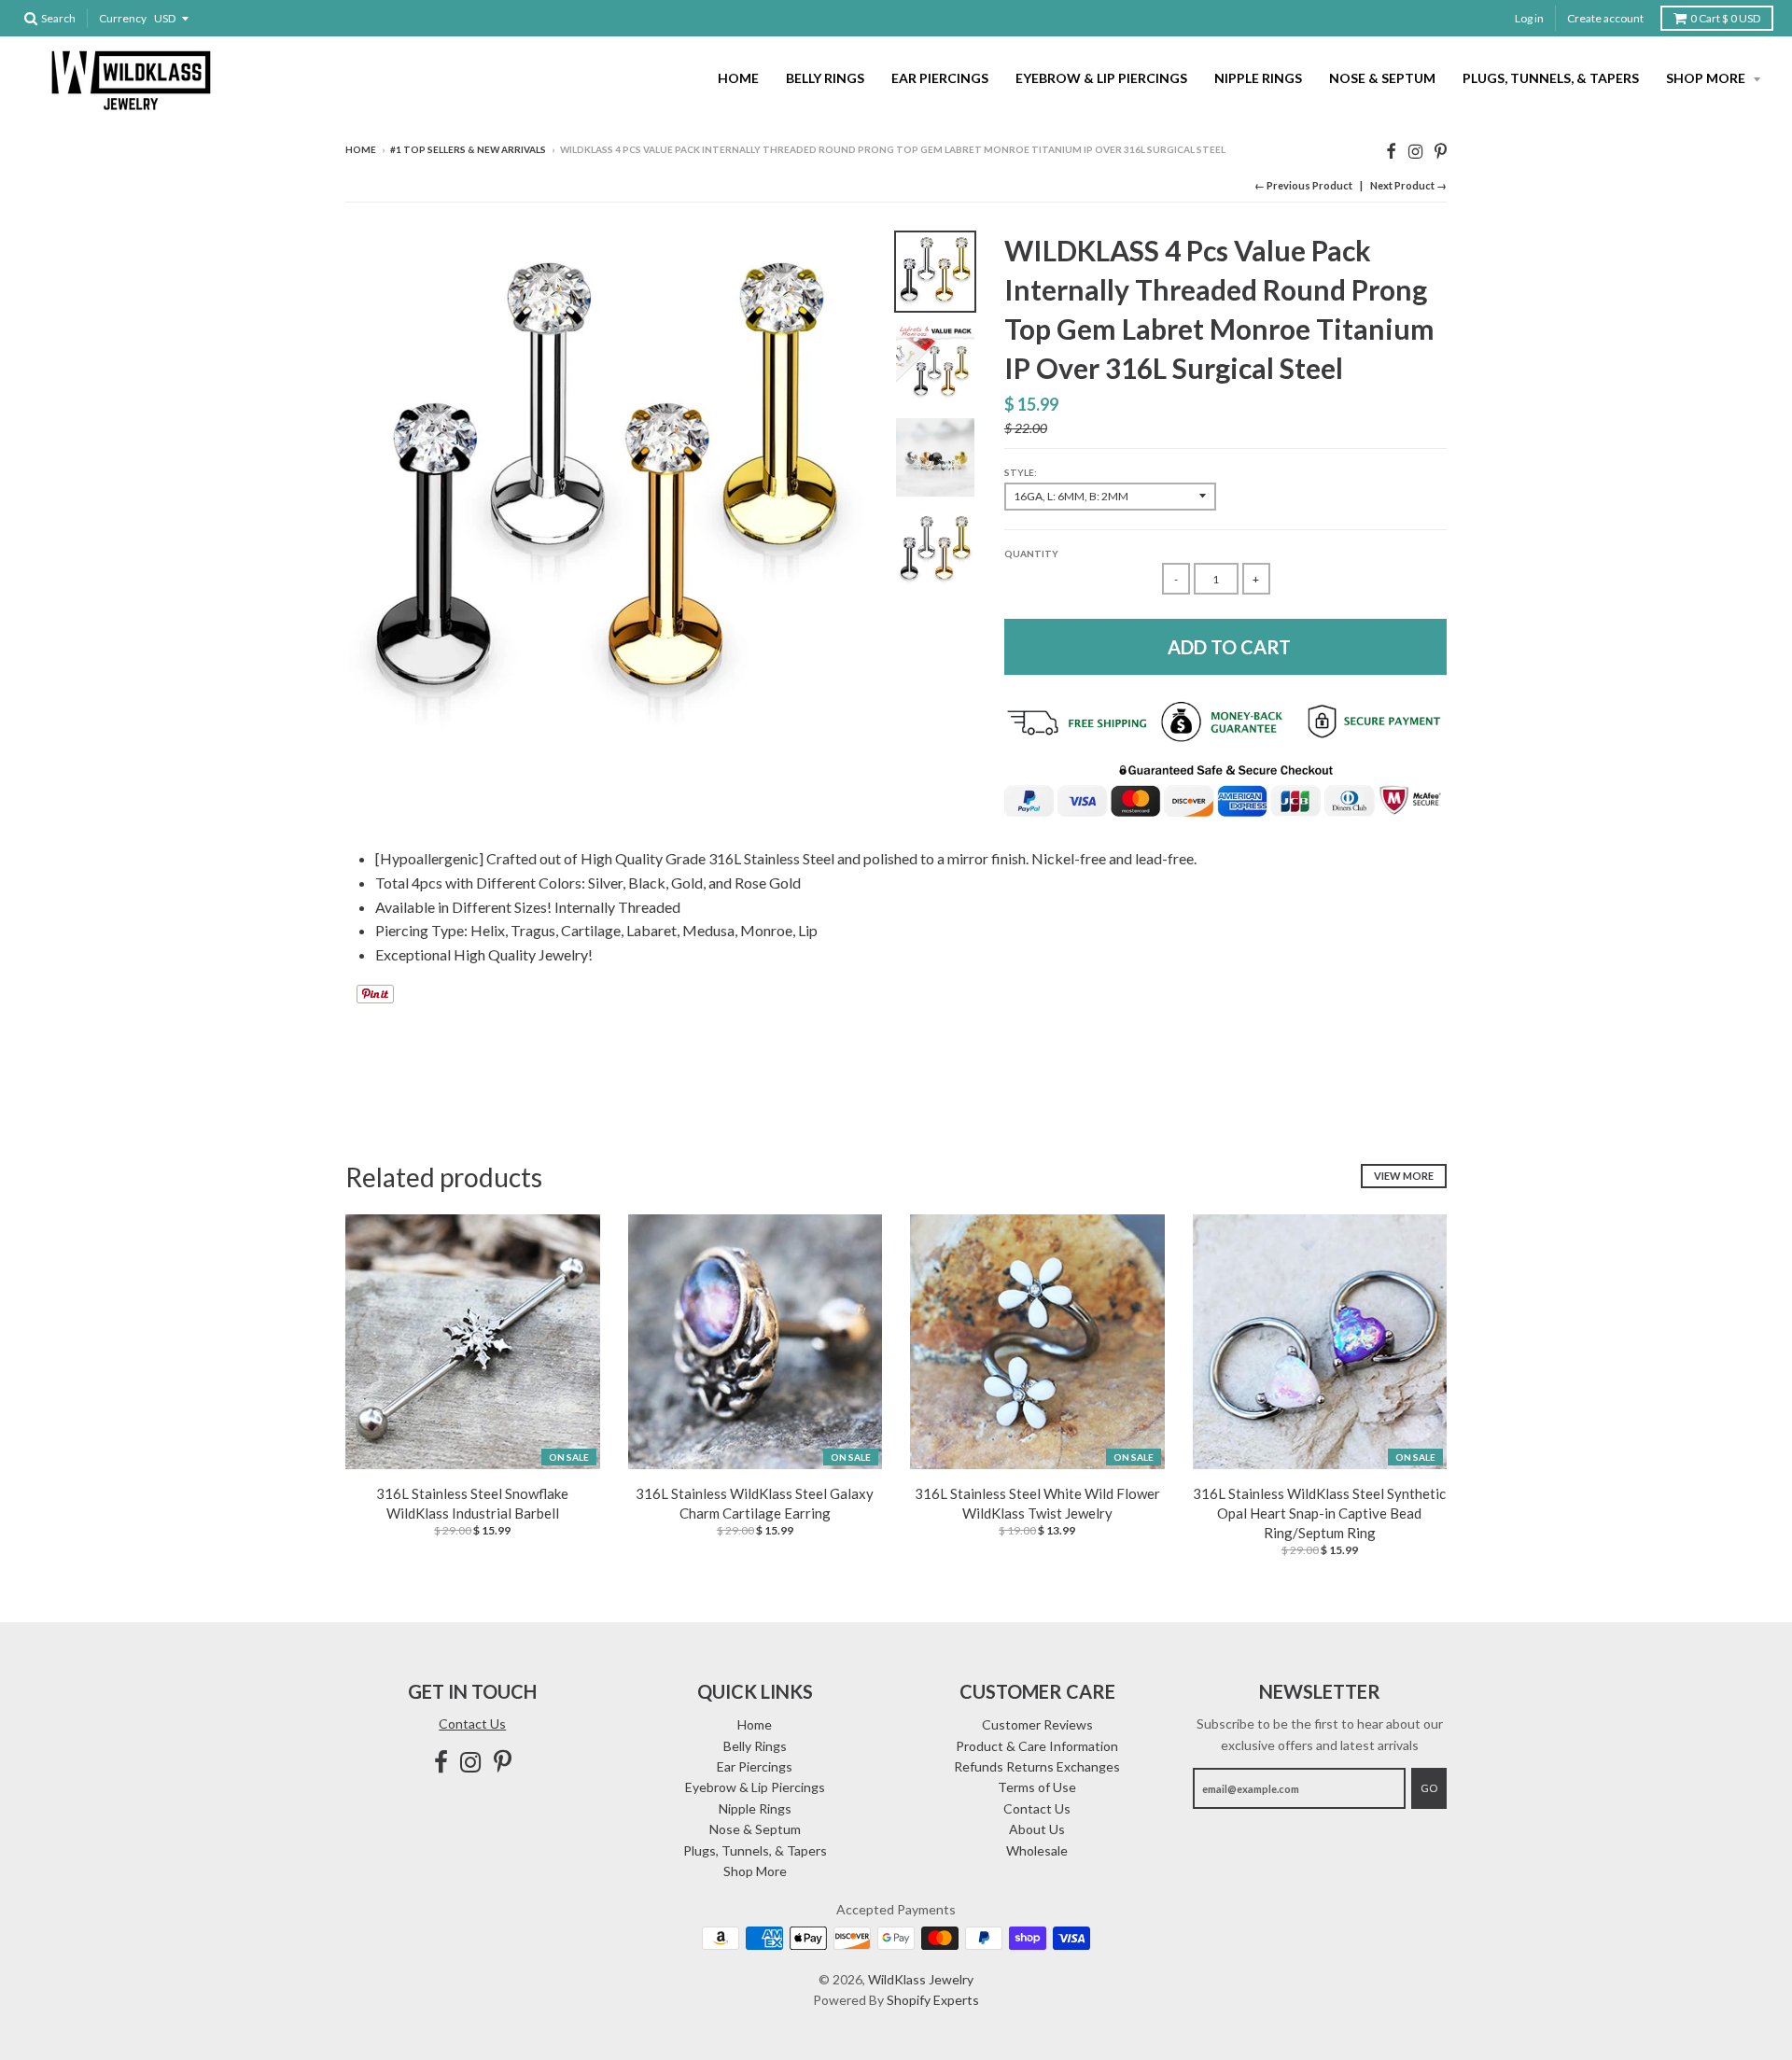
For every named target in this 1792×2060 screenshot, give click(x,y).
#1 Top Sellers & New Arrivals (468, 149)
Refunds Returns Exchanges (1037, 1766)
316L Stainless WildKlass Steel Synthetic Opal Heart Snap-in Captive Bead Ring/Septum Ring (1319, 1513)
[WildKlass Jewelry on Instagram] (1415, 151)
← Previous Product (1303, 185)
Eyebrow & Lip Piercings (1101, 78)
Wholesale (1037, 1850)
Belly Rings (825, 78)
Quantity (1031, 554)
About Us (1037, 1829)
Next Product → (1408, 185)
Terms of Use (1037, 1787)
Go (1429, 1788)
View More (1404, 1176)
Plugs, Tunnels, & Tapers (1551, 78)
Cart (1725, 18)
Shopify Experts (933, 2000)
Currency (123, 18)
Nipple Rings (1258, 78)
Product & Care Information (1037, 1746)
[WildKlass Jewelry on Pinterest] (1441, 151)
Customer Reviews (1037, 1724)
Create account (1605, 18)
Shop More (1707, 78)
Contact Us (472, 1724)
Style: (1021, 472)
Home (738, 78)
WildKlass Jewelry (921, 1979)
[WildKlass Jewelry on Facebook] (1391, 151)
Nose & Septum (1382, 78)
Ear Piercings (940, 78)
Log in (1529, 18)
